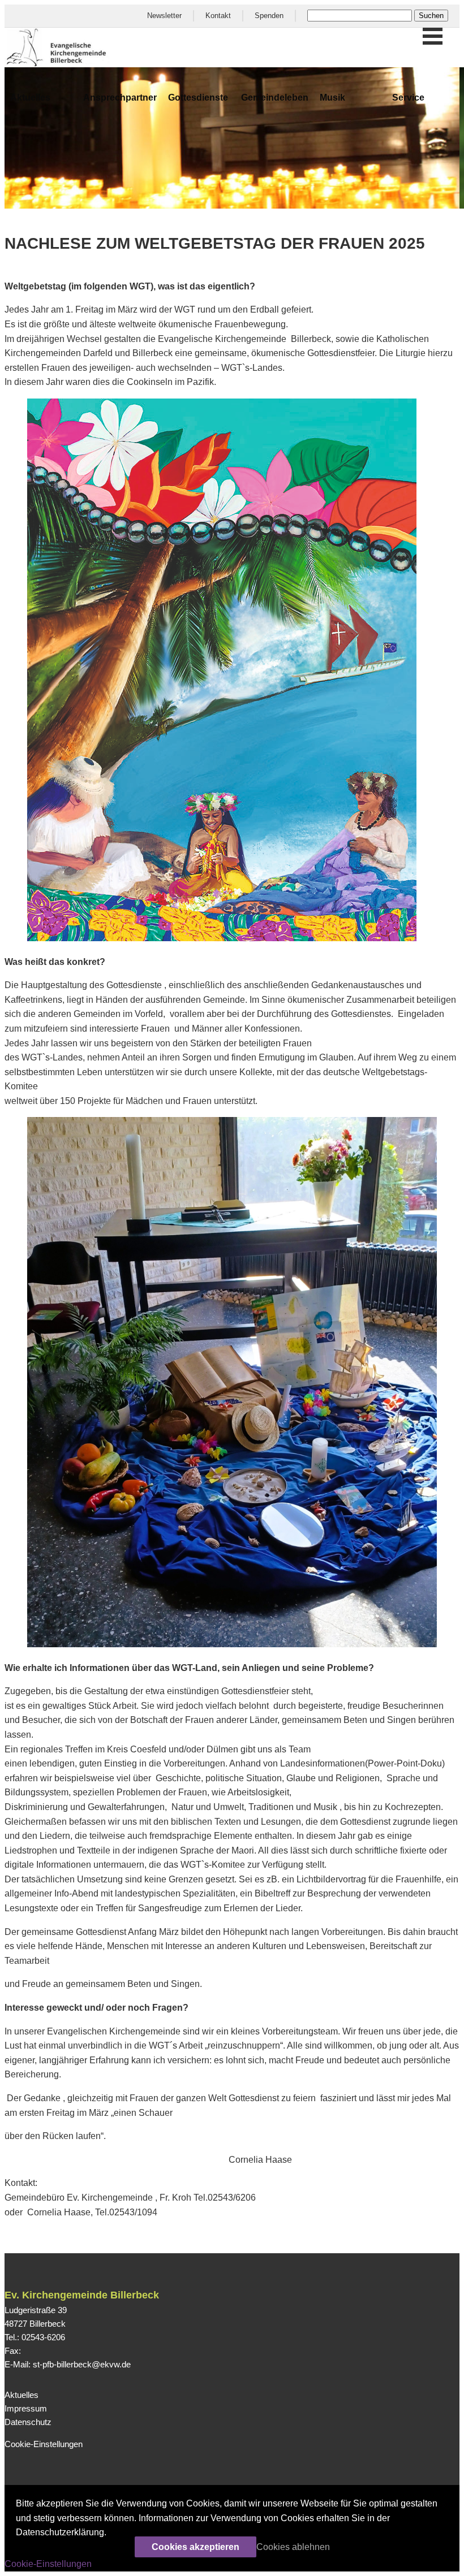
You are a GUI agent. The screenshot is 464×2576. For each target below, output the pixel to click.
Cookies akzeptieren (196, 2547)
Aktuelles (30, 98)
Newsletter (164, 16)
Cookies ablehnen (293, 2547)
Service (408, 98)
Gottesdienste (198, 98)
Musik (332, 98)
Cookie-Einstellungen (44, 2444)
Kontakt (218, 16)
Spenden (269, 16)
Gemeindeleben (275, 98)
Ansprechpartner (120, 98)
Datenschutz (28, 2422)
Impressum (26, 2408)
